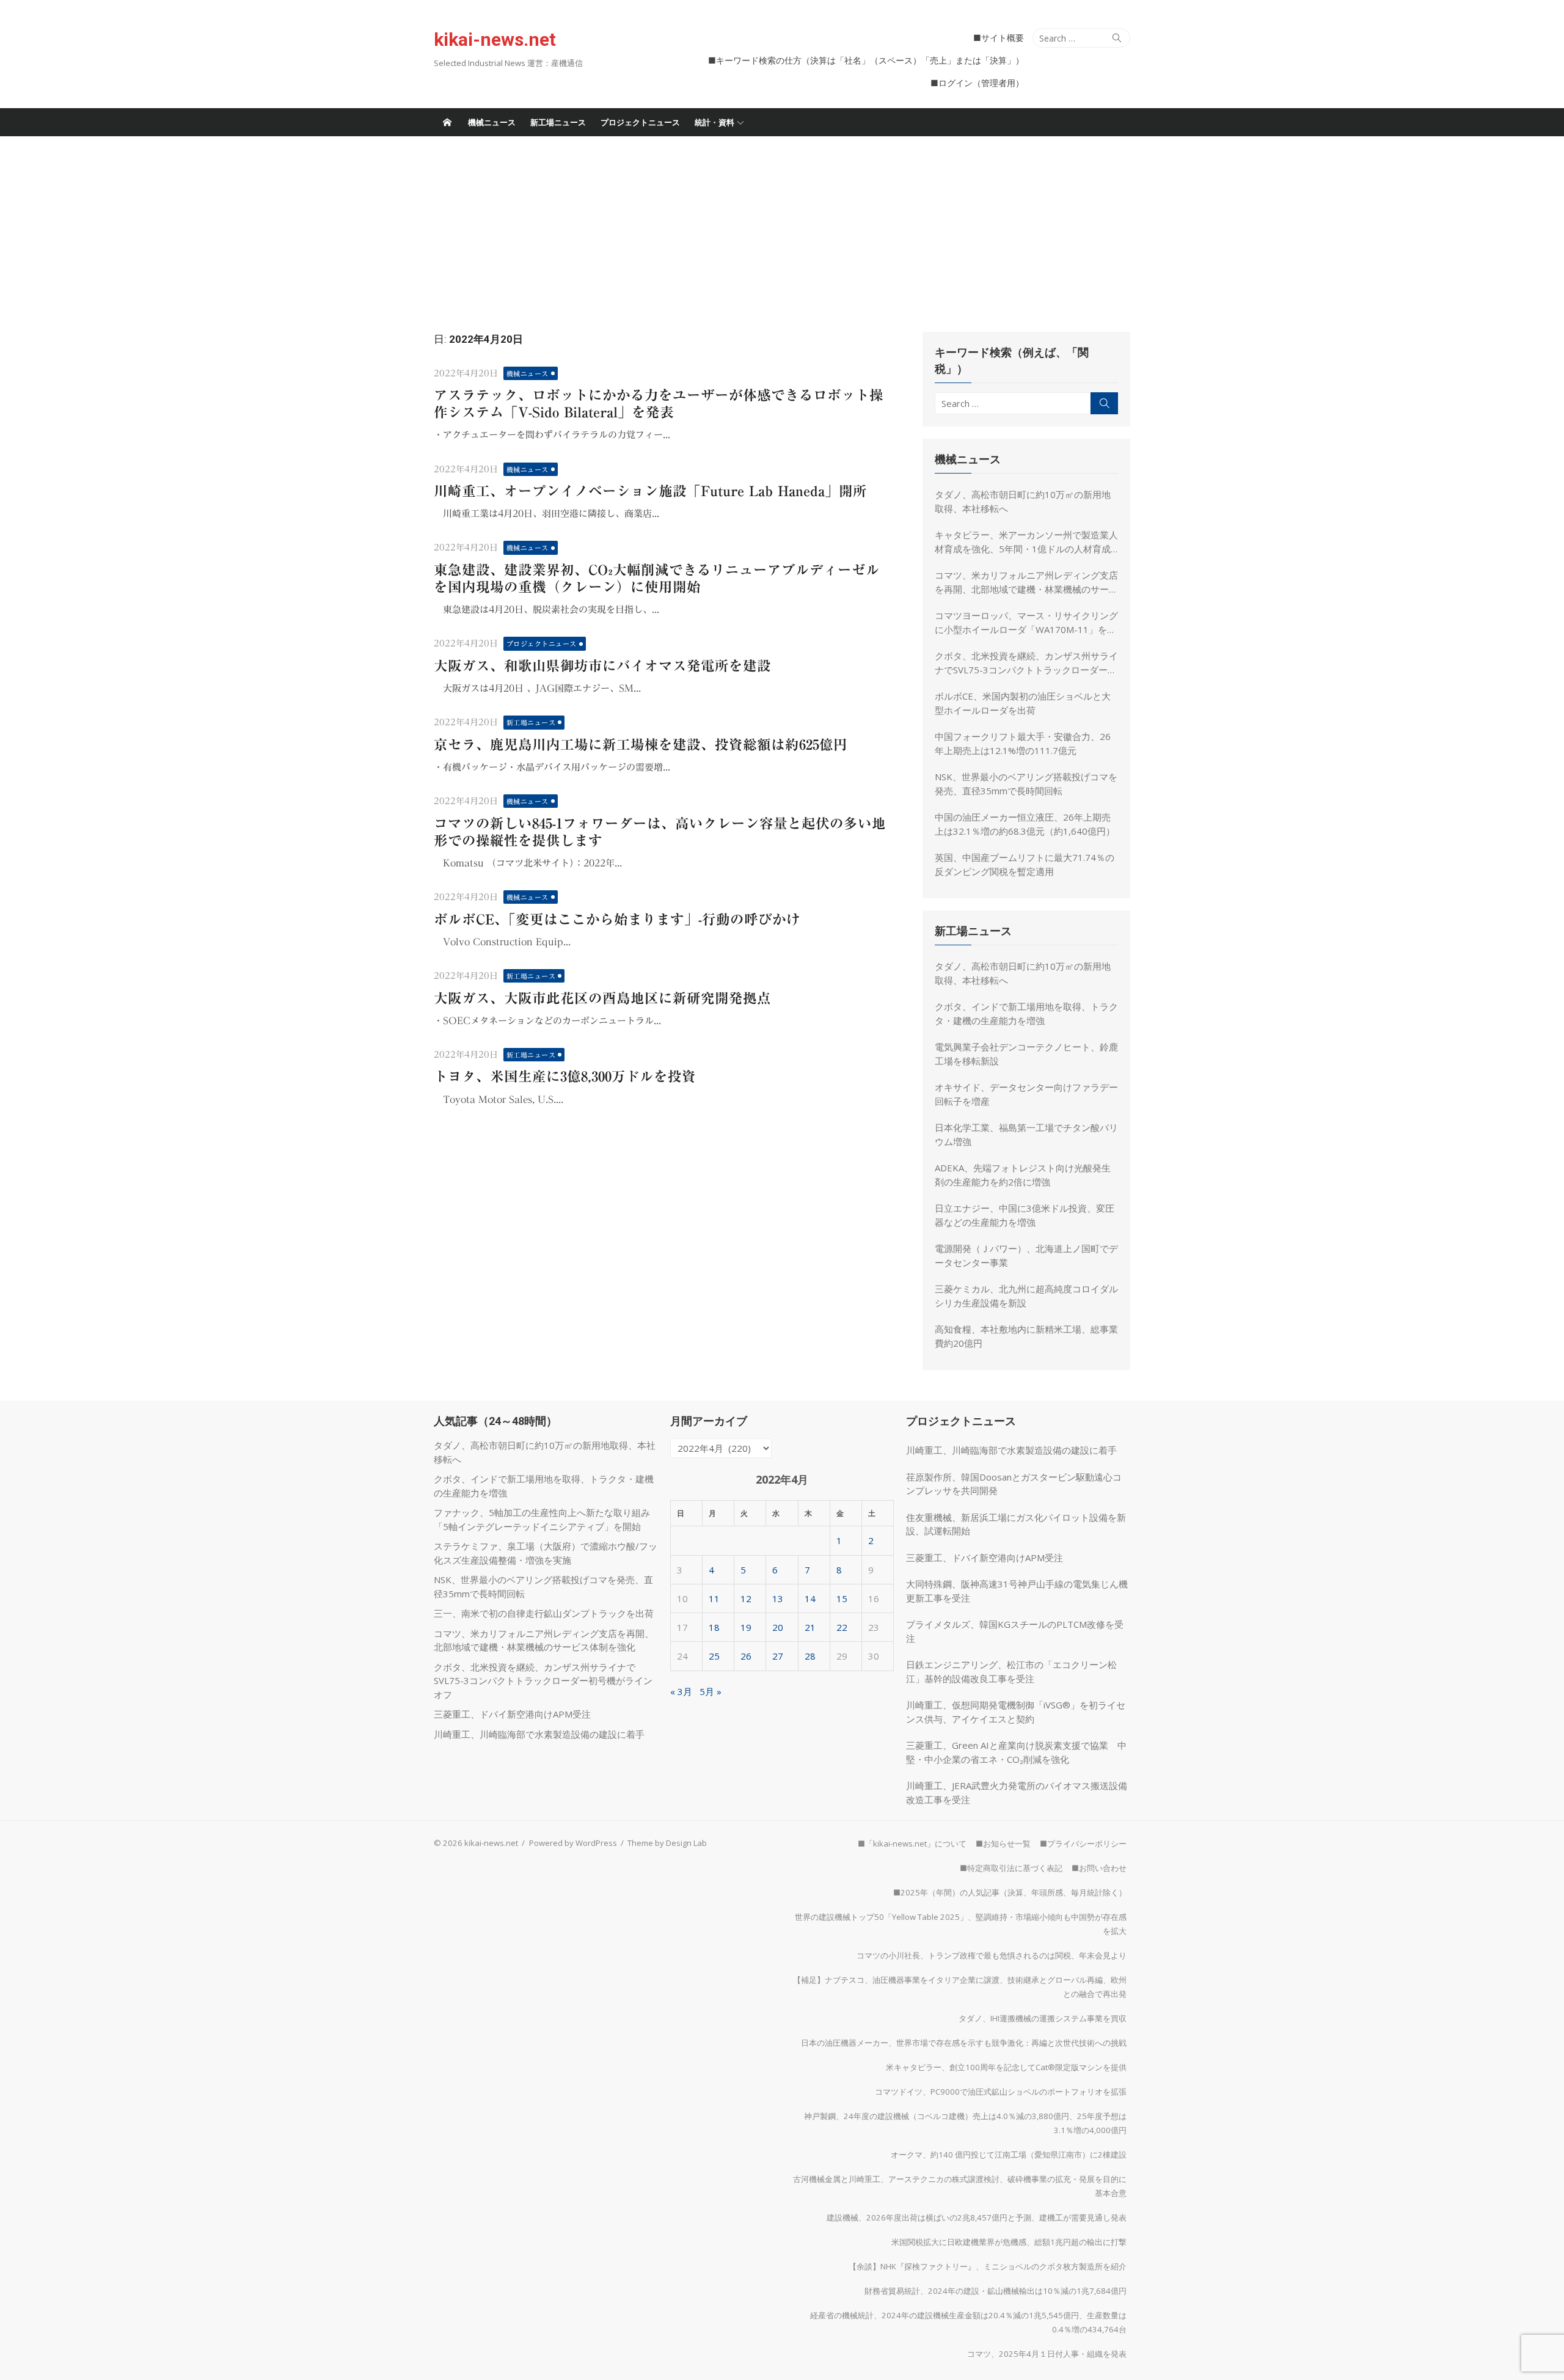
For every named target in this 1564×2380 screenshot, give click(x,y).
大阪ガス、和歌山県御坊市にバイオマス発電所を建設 (602, 666)
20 (778, 1627)
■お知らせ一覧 (1003, 1844)
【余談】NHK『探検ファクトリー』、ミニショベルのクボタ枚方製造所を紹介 (988, 2266)
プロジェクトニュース (640, 122)
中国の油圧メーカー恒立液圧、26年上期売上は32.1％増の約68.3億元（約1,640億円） (1025, 824)
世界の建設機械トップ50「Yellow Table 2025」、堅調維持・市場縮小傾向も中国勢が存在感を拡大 (961, 1924)
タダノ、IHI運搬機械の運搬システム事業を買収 (1043, 2018)
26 (746, 1656)
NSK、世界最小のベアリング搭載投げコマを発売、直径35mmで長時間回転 (1026, 784)
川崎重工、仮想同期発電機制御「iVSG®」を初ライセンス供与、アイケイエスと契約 (1016, 1712)
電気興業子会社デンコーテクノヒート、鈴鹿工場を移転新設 (1026, 1054)
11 (714, 1598)
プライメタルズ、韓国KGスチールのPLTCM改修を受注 (1015, 1631)
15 (842, 1598)
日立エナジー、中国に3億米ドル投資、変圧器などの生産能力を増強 (1025, 1215)
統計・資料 (714, 122)
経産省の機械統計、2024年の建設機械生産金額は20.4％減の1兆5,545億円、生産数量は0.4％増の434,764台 (968, 2322)
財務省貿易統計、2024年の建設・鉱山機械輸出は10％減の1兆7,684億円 (996, 2291)
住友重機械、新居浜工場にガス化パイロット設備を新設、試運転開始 (1016, 1524)
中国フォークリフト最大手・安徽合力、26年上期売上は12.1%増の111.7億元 (1023, 743)
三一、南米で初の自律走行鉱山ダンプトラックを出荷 (544, 1613)
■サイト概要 (999, 38)
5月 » (711, 1691)
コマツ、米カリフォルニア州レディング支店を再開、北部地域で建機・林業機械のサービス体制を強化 (1026, 582)
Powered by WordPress (573, 1843)
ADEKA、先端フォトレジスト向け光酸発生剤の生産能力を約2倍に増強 (1023, 1175)
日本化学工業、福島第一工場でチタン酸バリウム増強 (1026, 1134)
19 (746, 1627)
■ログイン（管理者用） (977, 83)
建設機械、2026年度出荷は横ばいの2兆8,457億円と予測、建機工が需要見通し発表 (977, 2217)
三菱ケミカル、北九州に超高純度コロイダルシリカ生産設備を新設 (1026, 1296)
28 (810, 1656)
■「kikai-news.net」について (912, 1844)
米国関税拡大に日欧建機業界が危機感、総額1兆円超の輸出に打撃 (1009, 2242)
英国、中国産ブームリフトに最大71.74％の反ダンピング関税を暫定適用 (1025, 864)
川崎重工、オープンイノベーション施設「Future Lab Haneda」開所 (650, 491)
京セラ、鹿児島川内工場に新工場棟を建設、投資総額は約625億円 (641, 745)
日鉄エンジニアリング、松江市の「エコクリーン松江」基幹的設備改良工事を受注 (1011, 1671)
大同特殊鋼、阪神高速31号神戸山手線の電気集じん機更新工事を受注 (1017, 1591)
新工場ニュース (558, 122)
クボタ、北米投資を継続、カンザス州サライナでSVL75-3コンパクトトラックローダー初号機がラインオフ (1026, 663)
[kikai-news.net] (447, 122)
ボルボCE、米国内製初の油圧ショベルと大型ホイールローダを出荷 (1023, 703)
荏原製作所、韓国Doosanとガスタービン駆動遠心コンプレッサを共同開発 (1014, 1484)
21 (810, 1627)
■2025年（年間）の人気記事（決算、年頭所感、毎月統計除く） (1010, 1892)
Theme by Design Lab (667, 1843)
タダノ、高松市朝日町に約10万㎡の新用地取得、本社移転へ (1023, 501)
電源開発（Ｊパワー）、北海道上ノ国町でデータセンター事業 (1026, 1255)
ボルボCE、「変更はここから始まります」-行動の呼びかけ (617, 919)
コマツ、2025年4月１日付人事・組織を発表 (1047, 2354)
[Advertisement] (782, 228)
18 (714, 1627)
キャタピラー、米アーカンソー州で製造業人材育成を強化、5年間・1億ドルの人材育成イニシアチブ (1026, 542)
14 (810, 1598)
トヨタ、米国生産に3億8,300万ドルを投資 (565, 1076)
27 (778, 1656)
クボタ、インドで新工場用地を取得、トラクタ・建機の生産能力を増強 (1026, 1013)
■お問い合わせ (1099, 1868)
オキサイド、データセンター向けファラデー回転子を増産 (1026, 1094)
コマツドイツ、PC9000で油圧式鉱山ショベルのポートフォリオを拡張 (1001, 2092)
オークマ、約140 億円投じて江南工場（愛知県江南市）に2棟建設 (1009, 2155)
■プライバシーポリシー (1083, 1844)
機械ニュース (492, 122)
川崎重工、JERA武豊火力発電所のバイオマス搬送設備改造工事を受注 (1017, 1792)
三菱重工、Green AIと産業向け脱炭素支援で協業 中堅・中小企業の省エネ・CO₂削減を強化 (1016, 1752)
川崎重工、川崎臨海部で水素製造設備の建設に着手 (539, 1734)
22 (842, 1627)
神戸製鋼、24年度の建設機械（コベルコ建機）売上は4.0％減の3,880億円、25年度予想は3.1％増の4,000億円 (965, 2123)
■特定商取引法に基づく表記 (1011, 1868)
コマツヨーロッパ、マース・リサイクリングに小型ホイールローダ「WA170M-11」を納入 (1026, 623)
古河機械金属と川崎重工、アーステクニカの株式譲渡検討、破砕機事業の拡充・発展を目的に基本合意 (960, 2186)
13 (778, 1598)
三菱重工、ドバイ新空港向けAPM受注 (512, 1714)
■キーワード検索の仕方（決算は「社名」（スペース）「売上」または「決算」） (866, 60)
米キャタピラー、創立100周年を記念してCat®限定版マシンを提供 (1006, 2067)
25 (714, 1656)
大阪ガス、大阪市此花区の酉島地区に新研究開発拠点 (602, 998)
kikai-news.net (495, 39)
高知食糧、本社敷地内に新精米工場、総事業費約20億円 (1026, 1336)
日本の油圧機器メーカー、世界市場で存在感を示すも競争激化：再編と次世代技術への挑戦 (964, 2043)
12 (746, 1598)
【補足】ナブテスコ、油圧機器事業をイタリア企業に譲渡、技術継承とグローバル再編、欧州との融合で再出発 (960, 1987)
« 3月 (681, 1691)
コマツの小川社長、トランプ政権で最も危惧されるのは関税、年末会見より (992, 1955)
